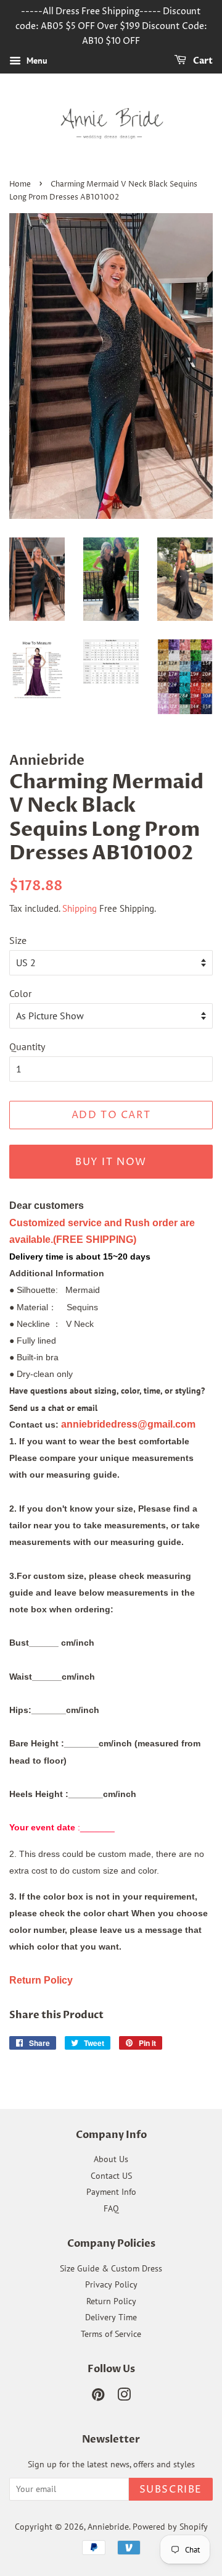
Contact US (111, 2176)
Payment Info (111, 2192)
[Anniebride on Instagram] (124, 2397)
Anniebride (108, 2527)
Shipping (80, 908)
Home (20, 184)
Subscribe (171, 2490)
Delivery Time (111, 2317)
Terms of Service (111, 2334)
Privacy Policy (111, 2284)
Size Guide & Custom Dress (111, 2268)
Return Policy (111, 2301)
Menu (36, 61)
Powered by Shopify (170, 2527)
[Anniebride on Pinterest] (98, 2397)
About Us (111, 2159)
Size (18, 940)
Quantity (27, 1046)
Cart (202, 61)
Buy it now (111, 1162)
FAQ (111, 2208)
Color (20, 993)
